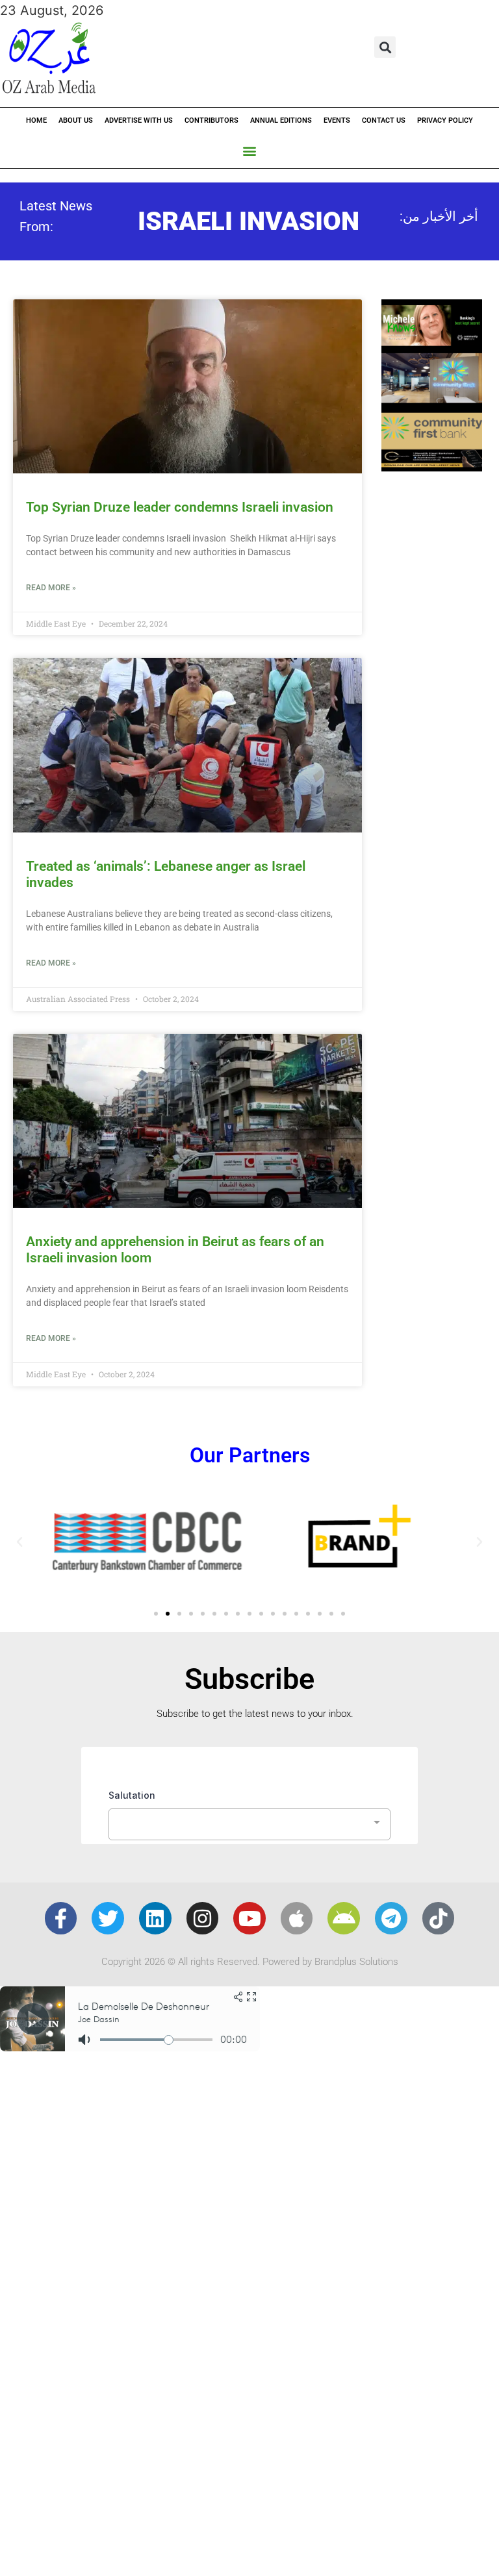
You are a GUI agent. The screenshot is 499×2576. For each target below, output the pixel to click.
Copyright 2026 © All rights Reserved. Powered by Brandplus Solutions (250, 1962)
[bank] (432, 467)
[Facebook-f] (61, 1918)
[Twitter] (108, 1918)
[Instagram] (203, 1918)
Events (337, 120)
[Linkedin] (155, 1918)
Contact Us (384, 120)
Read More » (51, 588)
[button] (385, 47)
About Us (76, 120)
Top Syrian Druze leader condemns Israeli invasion (181, 507)
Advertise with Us (139, 120)
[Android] (344, 1918)
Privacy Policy (445, 120)
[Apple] (297, 1918)
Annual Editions (281, 120)
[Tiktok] (439, 1918)
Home (36, 120)
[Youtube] (249, 1918)
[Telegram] (391, 1918)
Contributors (211, 120)
